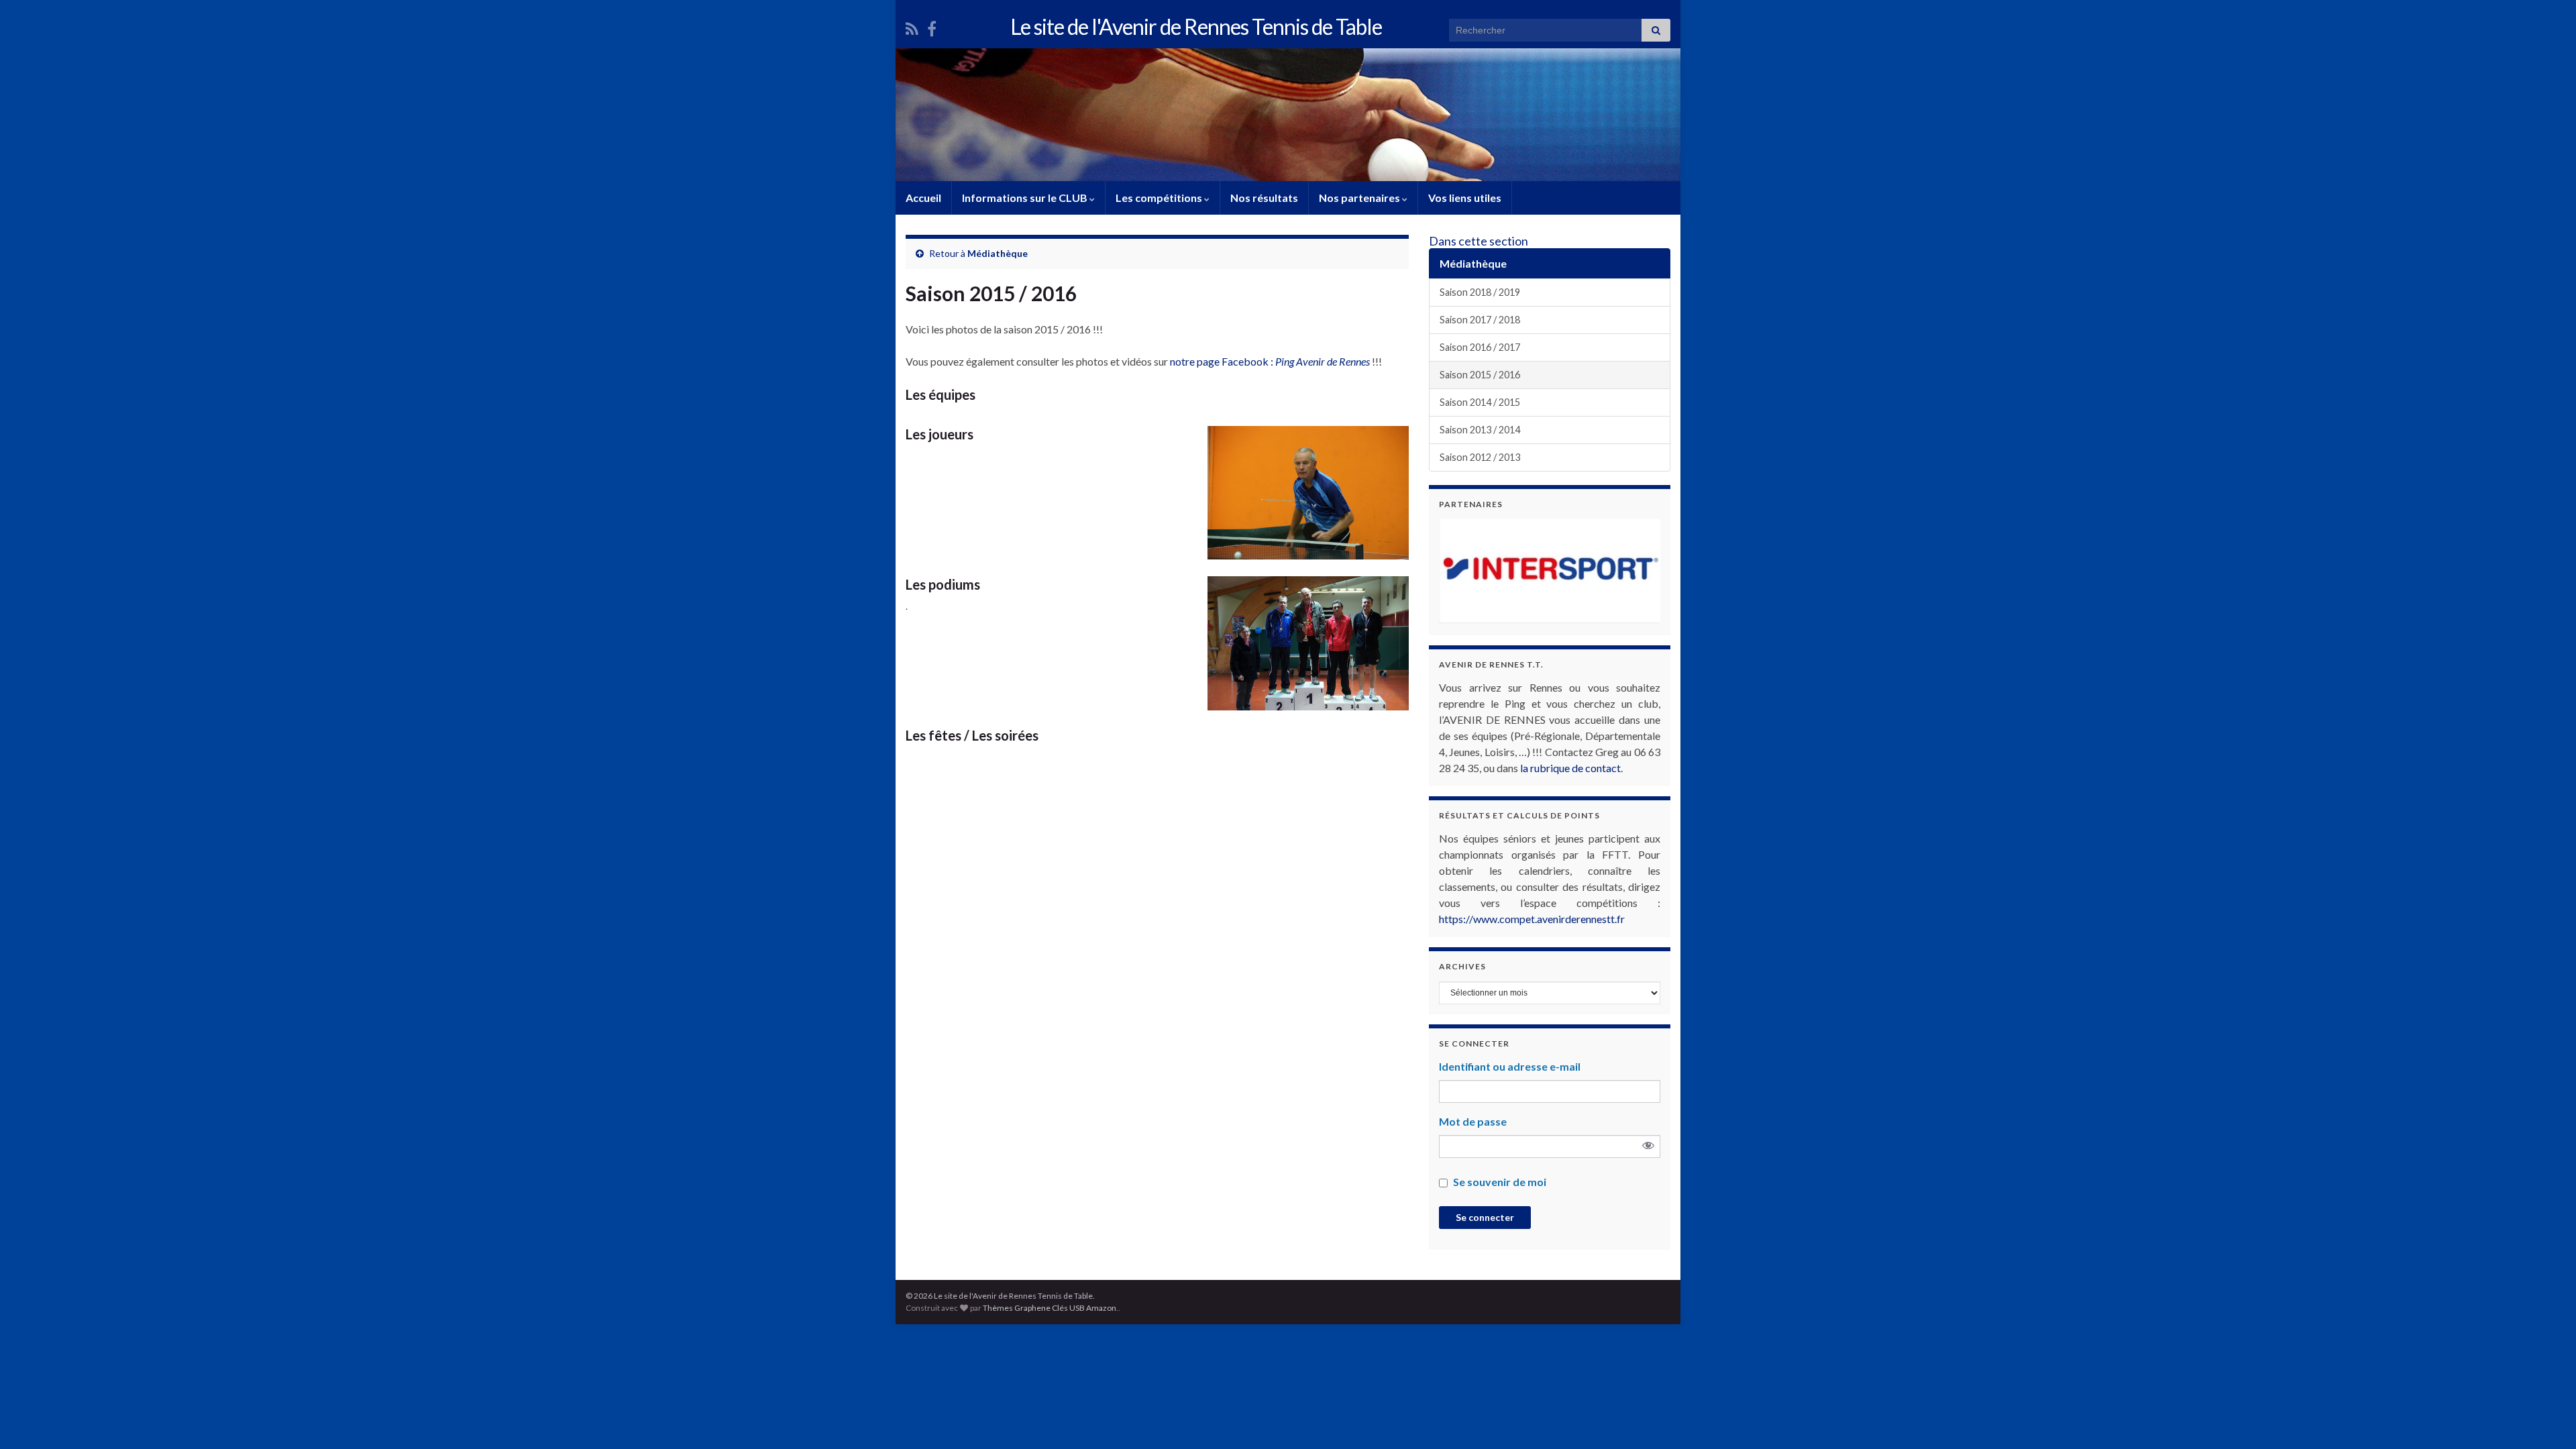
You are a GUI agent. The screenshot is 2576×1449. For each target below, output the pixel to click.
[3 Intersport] (1550, 571)
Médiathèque (998, 253)
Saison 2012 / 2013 (1480, 457)
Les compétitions (1160, 198)
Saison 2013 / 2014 (1480, 430)
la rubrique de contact (1570, 768)
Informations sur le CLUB (1026, 198)
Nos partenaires (1360, 198)
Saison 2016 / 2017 (1480, 347)
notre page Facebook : (1270, 361)
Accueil (923, 198)
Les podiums (943, 584)
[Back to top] (2546, 1419)
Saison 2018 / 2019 (1480, 292)
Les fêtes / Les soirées (972, 735)
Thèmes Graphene (1017, 1308)
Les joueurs (940, 434)
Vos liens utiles (1465, 198)
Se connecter (1485, 1217)
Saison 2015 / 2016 (1480, 375)
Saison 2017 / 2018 (1480, 320)
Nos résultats (1264, 198)
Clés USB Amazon (1084, 1308)
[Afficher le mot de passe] (1648, 1146)
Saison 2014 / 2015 (1480, 402)
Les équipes (941, 394)
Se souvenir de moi (1500, 1182)
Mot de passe (1473, 1121)
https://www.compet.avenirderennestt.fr (1532, 919)
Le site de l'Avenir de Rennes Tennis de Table (1196, 26)
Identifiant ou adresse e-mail (1510, 1066)
